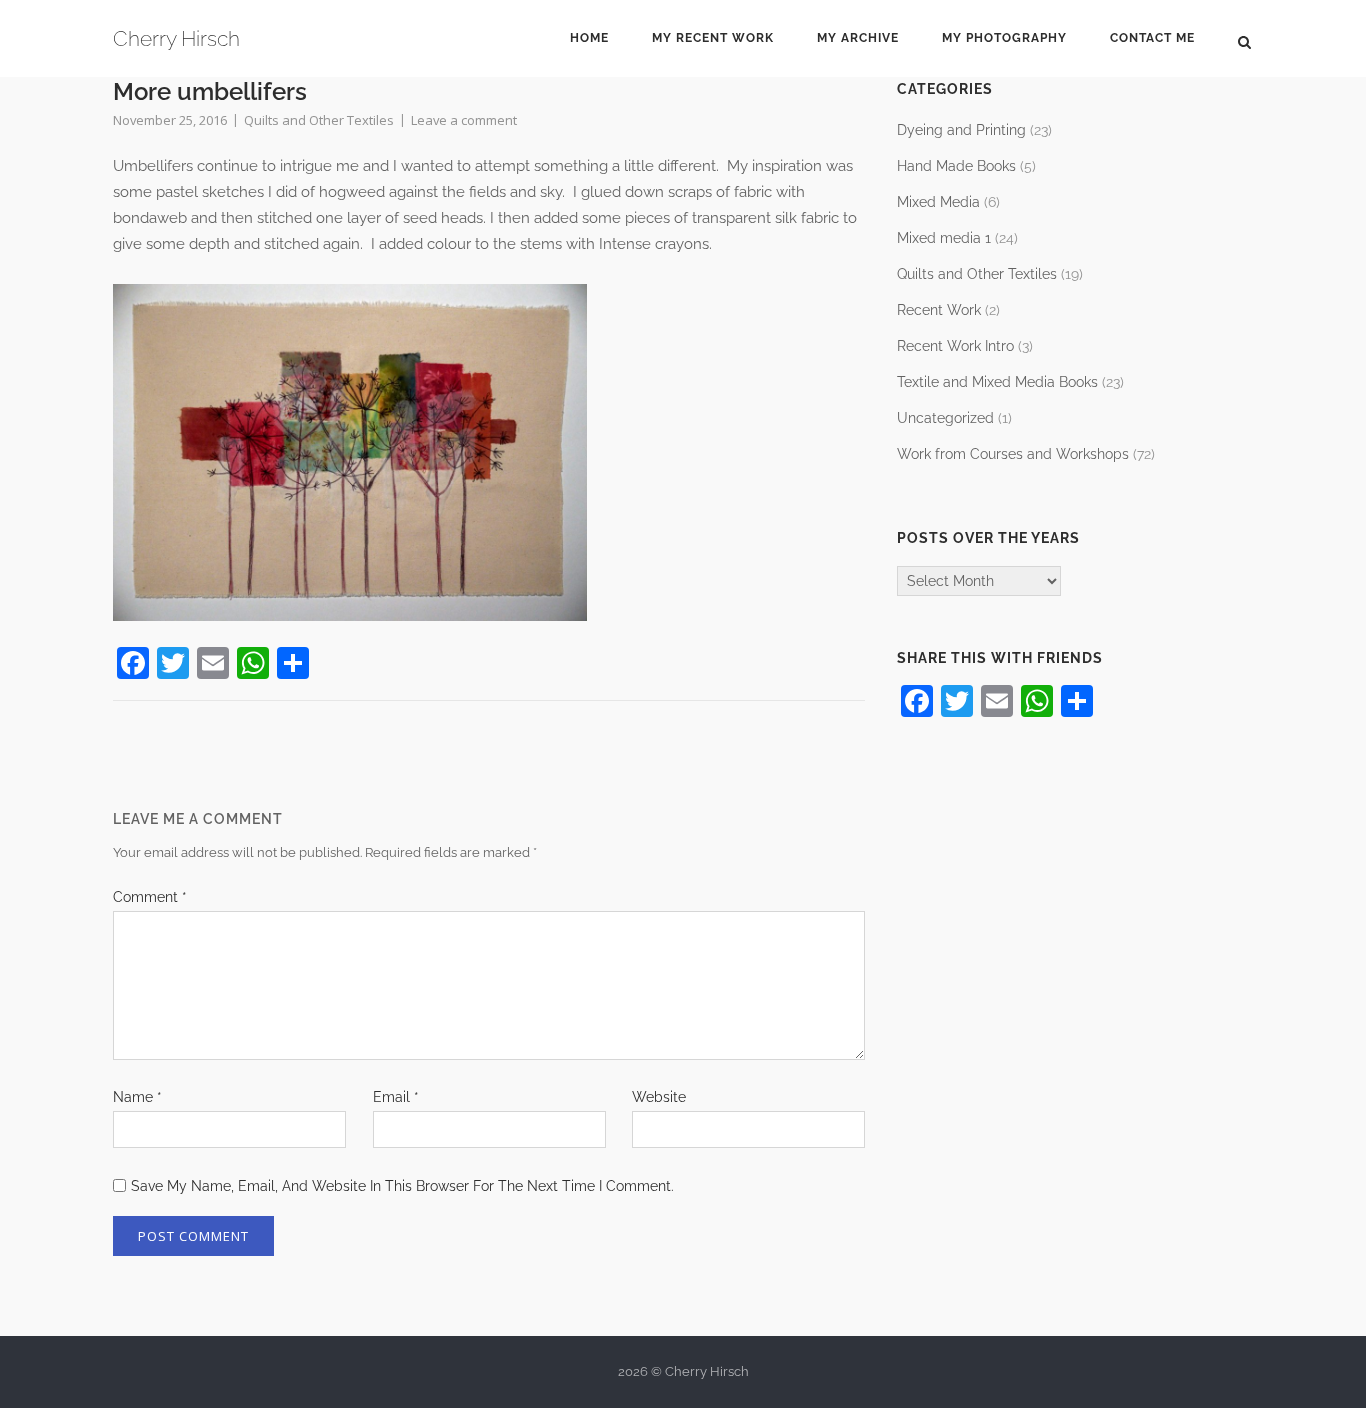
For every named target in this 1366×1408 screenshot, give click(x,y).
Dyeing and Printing (961, 130)
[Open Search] (1244, 41)
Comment (150, 897)
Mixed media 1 (944, 238)
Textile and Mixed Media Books (997, 382)
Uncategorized (945, 418)
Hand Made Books (956, 166)
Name (137, 1097)
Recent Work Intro (955, 346)
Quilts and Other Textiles (319, 120)
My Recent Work (713, 38)
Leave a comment (464, 120)
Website (659, 1097)
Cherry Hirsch (176, 38)
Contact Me (1152, 38)
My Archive (858, 38)
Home (589, 38)
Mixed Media (938, 202)
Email (396, 1097)
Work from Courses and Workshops (1013, 454)
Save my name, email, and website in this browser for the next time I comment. (402, 1186)
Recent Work (939, 310)
